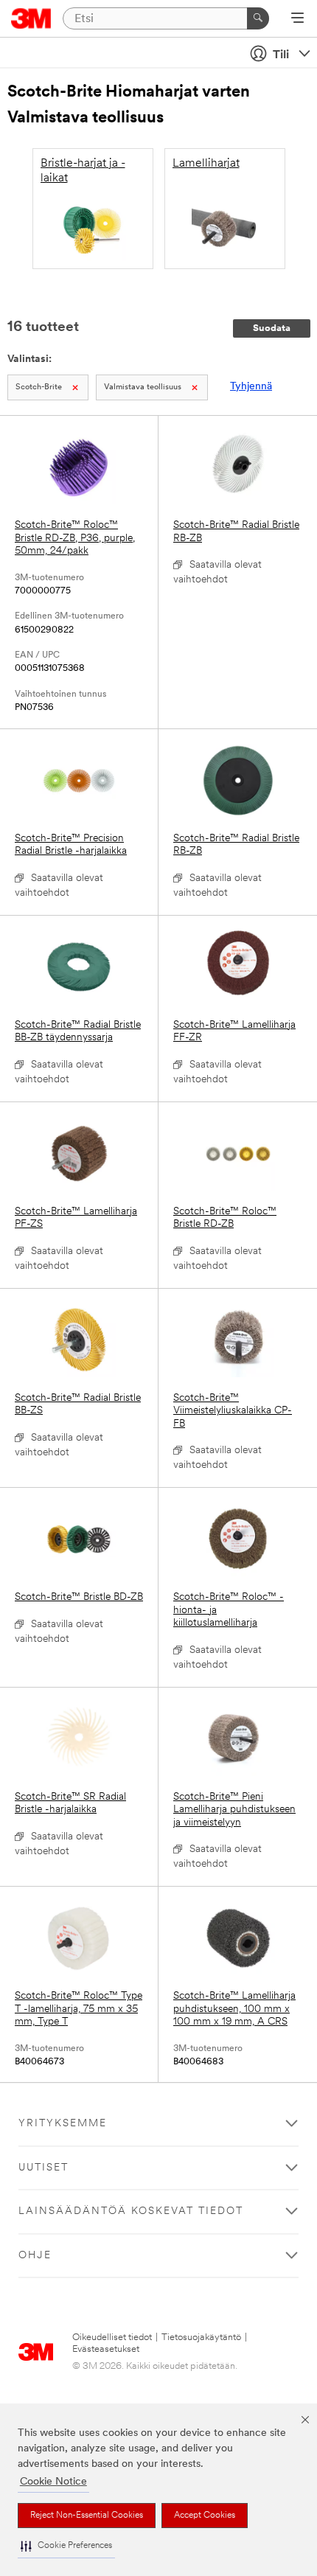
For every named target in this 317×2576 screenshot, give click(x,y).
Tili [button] (281, 55)
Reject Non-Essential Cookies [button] (87, 2516)
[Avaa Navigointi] (297, 19)
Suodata (272, 328)
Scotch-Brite (39, 387)
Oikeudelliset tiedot (112, 2337)
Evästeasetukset (106, 2349)
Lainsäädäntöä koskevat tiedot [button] (131, 2211)
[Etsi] (258, 18)
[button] (66, 2546)
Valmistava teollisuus (143, 387)
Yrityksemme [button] (63, 2124)
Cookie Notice (53, 2482)
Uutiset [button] (43, 2168)
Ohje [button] (35, 2256)
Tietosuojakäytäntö (201, 2337)
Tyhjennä (251, 387)
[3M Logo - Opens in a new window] (31, 18)
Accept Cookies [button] (205, 2516)
